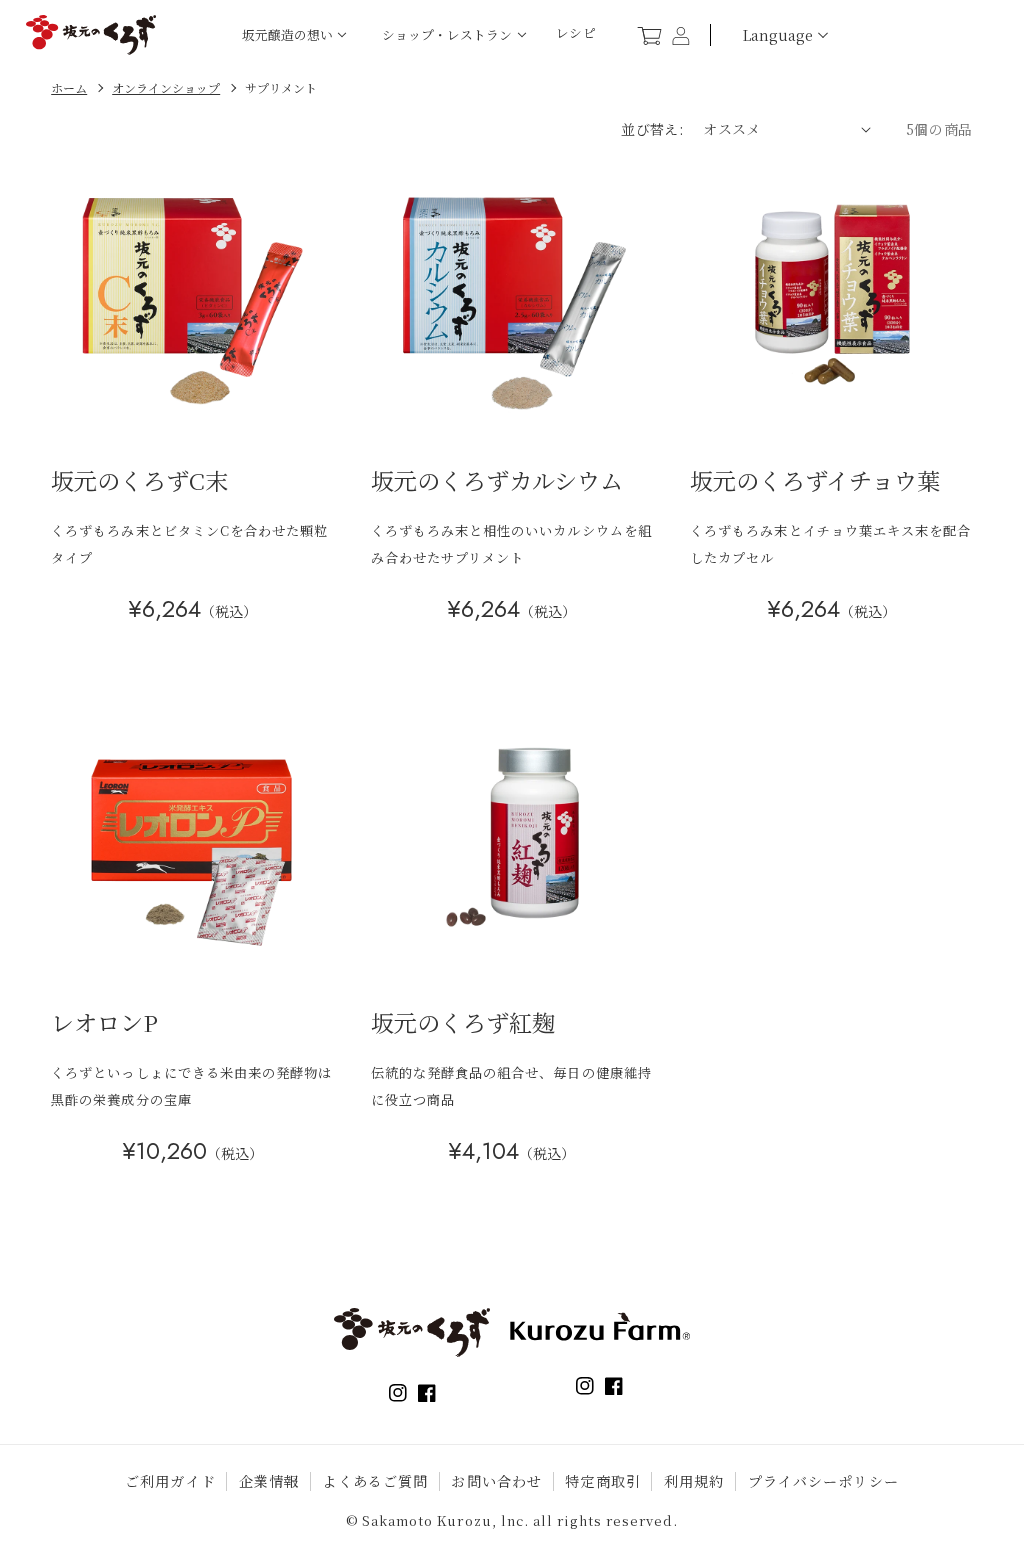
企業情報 (269, 1481)
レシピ (577, 33)
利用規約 (694, 1481)
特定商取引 (603, 1481)
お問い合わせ (496, 1481)
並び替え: (652, 129)
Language (778, 35)
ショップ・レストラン (447, 34)
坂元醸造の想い (287, 34)
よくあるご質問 (375, 1481)
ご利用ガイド (170, 1481)
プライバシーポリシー (823, 1481)
